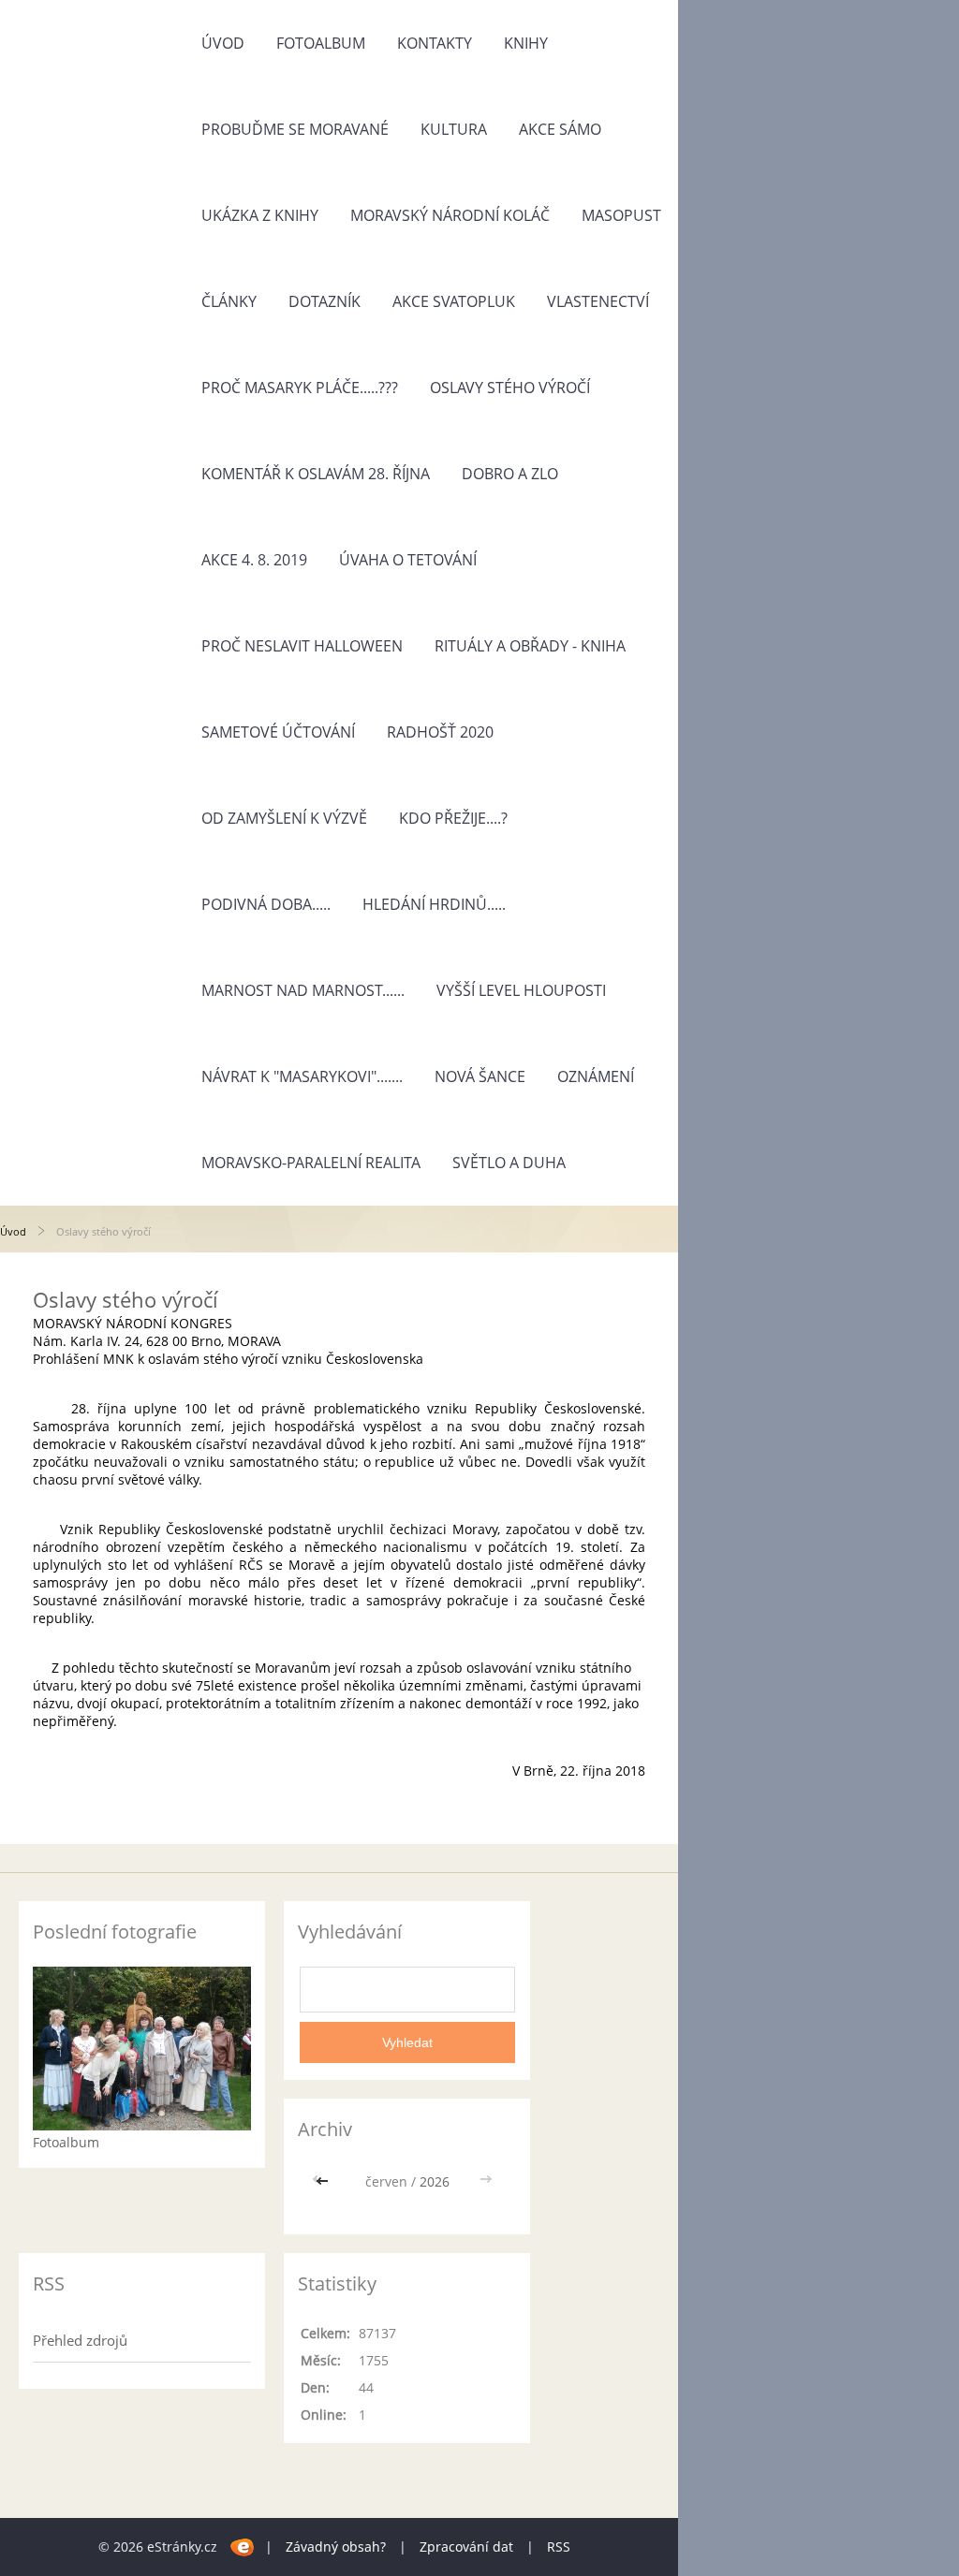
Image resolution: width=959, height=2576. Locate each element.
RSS (559, 2547)
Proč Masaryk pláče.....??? (300, 388)
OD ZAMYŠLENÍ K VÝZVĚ (284, 818)
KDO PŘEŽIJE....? (453, 818)
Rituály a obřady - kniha (530, 646)
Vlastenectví (598, 301)
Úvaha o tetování (408, 560)
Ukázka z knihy (260, 215)
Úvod (223, 43)
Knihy (526, 43)
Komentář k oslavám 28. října (316, 474)
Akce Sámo (560, 129)
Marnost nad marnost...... (303, 990)
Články (229, 301)
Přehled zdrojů (80, 2340)
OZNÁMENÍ (596, 1076)
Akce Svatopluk (454, 301)
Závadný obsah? (336, 2547)
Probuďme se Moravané (295, 129)
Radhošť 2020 (440, 732)
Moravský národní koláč (450, 215)
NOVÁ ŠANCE (480, 1076)
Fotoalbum (321, 43)
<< (324, 2181)
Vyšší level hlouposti (521, 990)
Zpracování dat (466, 2547)
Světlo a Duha (509, 1163)
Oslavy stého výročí (510, 388)
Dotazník (325, 301)
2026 (435, 2181)
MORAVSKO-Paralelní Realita (311, 1163)
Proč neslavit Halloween (302, 646)
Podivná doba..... (266, 904)
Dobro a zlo (510, 474)
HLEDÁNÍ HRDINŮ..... (434, 904)
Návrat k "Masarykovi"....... (302, 1076)
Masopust (621, 215)
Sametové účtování (278, 732)
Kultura (454, 129)
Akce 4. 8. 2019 (254, 560)
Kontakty (435, 43)
